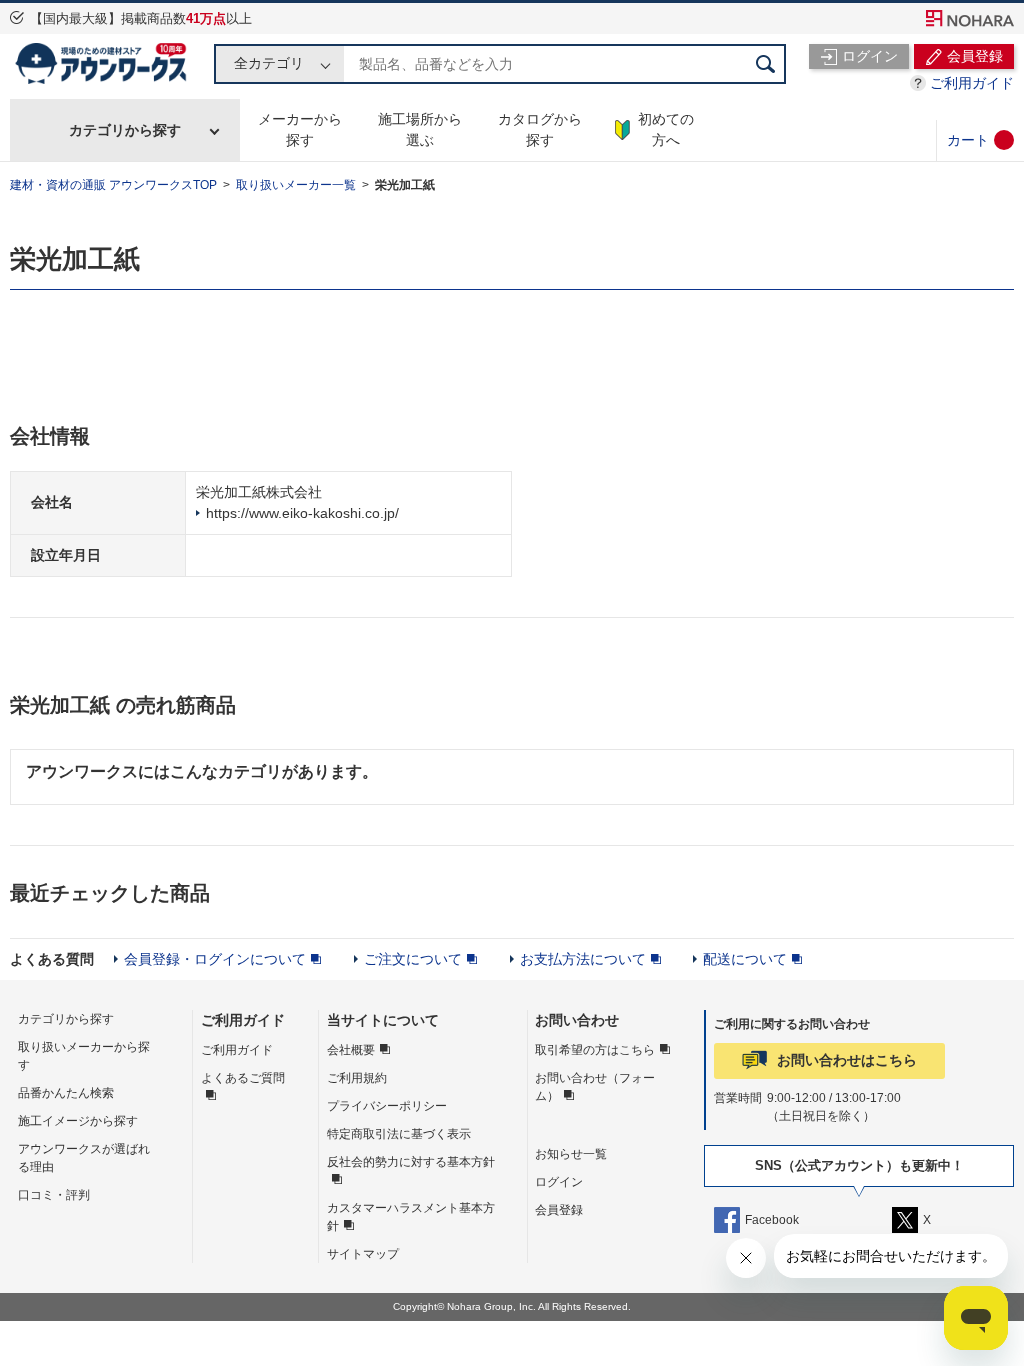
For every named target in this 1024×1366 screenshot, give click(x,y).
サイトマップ (363, 1254)
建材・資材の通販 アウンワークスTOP (113, 185)
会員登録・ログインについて (215, 959)
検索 (766, 64)
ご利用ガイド (972, 83)
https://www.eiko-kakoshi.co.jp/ (302, 513)
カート (968, 140)
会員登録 (559, 1210)
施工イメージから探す (78, 1121)
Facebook (772, 1220)
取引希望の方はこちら (595, 1050)
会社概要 (351, 1050)
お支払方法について (583, 959)
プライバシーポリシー (387, 1106)
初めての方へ (666, 129)
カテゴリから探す (125, 130)
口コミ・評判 (54, 1195)
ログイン (559, 1182)
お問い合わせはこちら (847, 1060)
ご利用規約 (357, 1078)
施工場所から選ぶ (420, 129)
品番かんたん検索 (66, 1093)
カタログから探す (540, 129)
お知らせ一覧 (571, 1154)
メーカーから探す (300, 129)
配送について (745, 959)
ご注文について (413, 959)
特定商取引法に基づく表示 (399, 1134)
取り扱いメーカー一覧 (296, 185)
